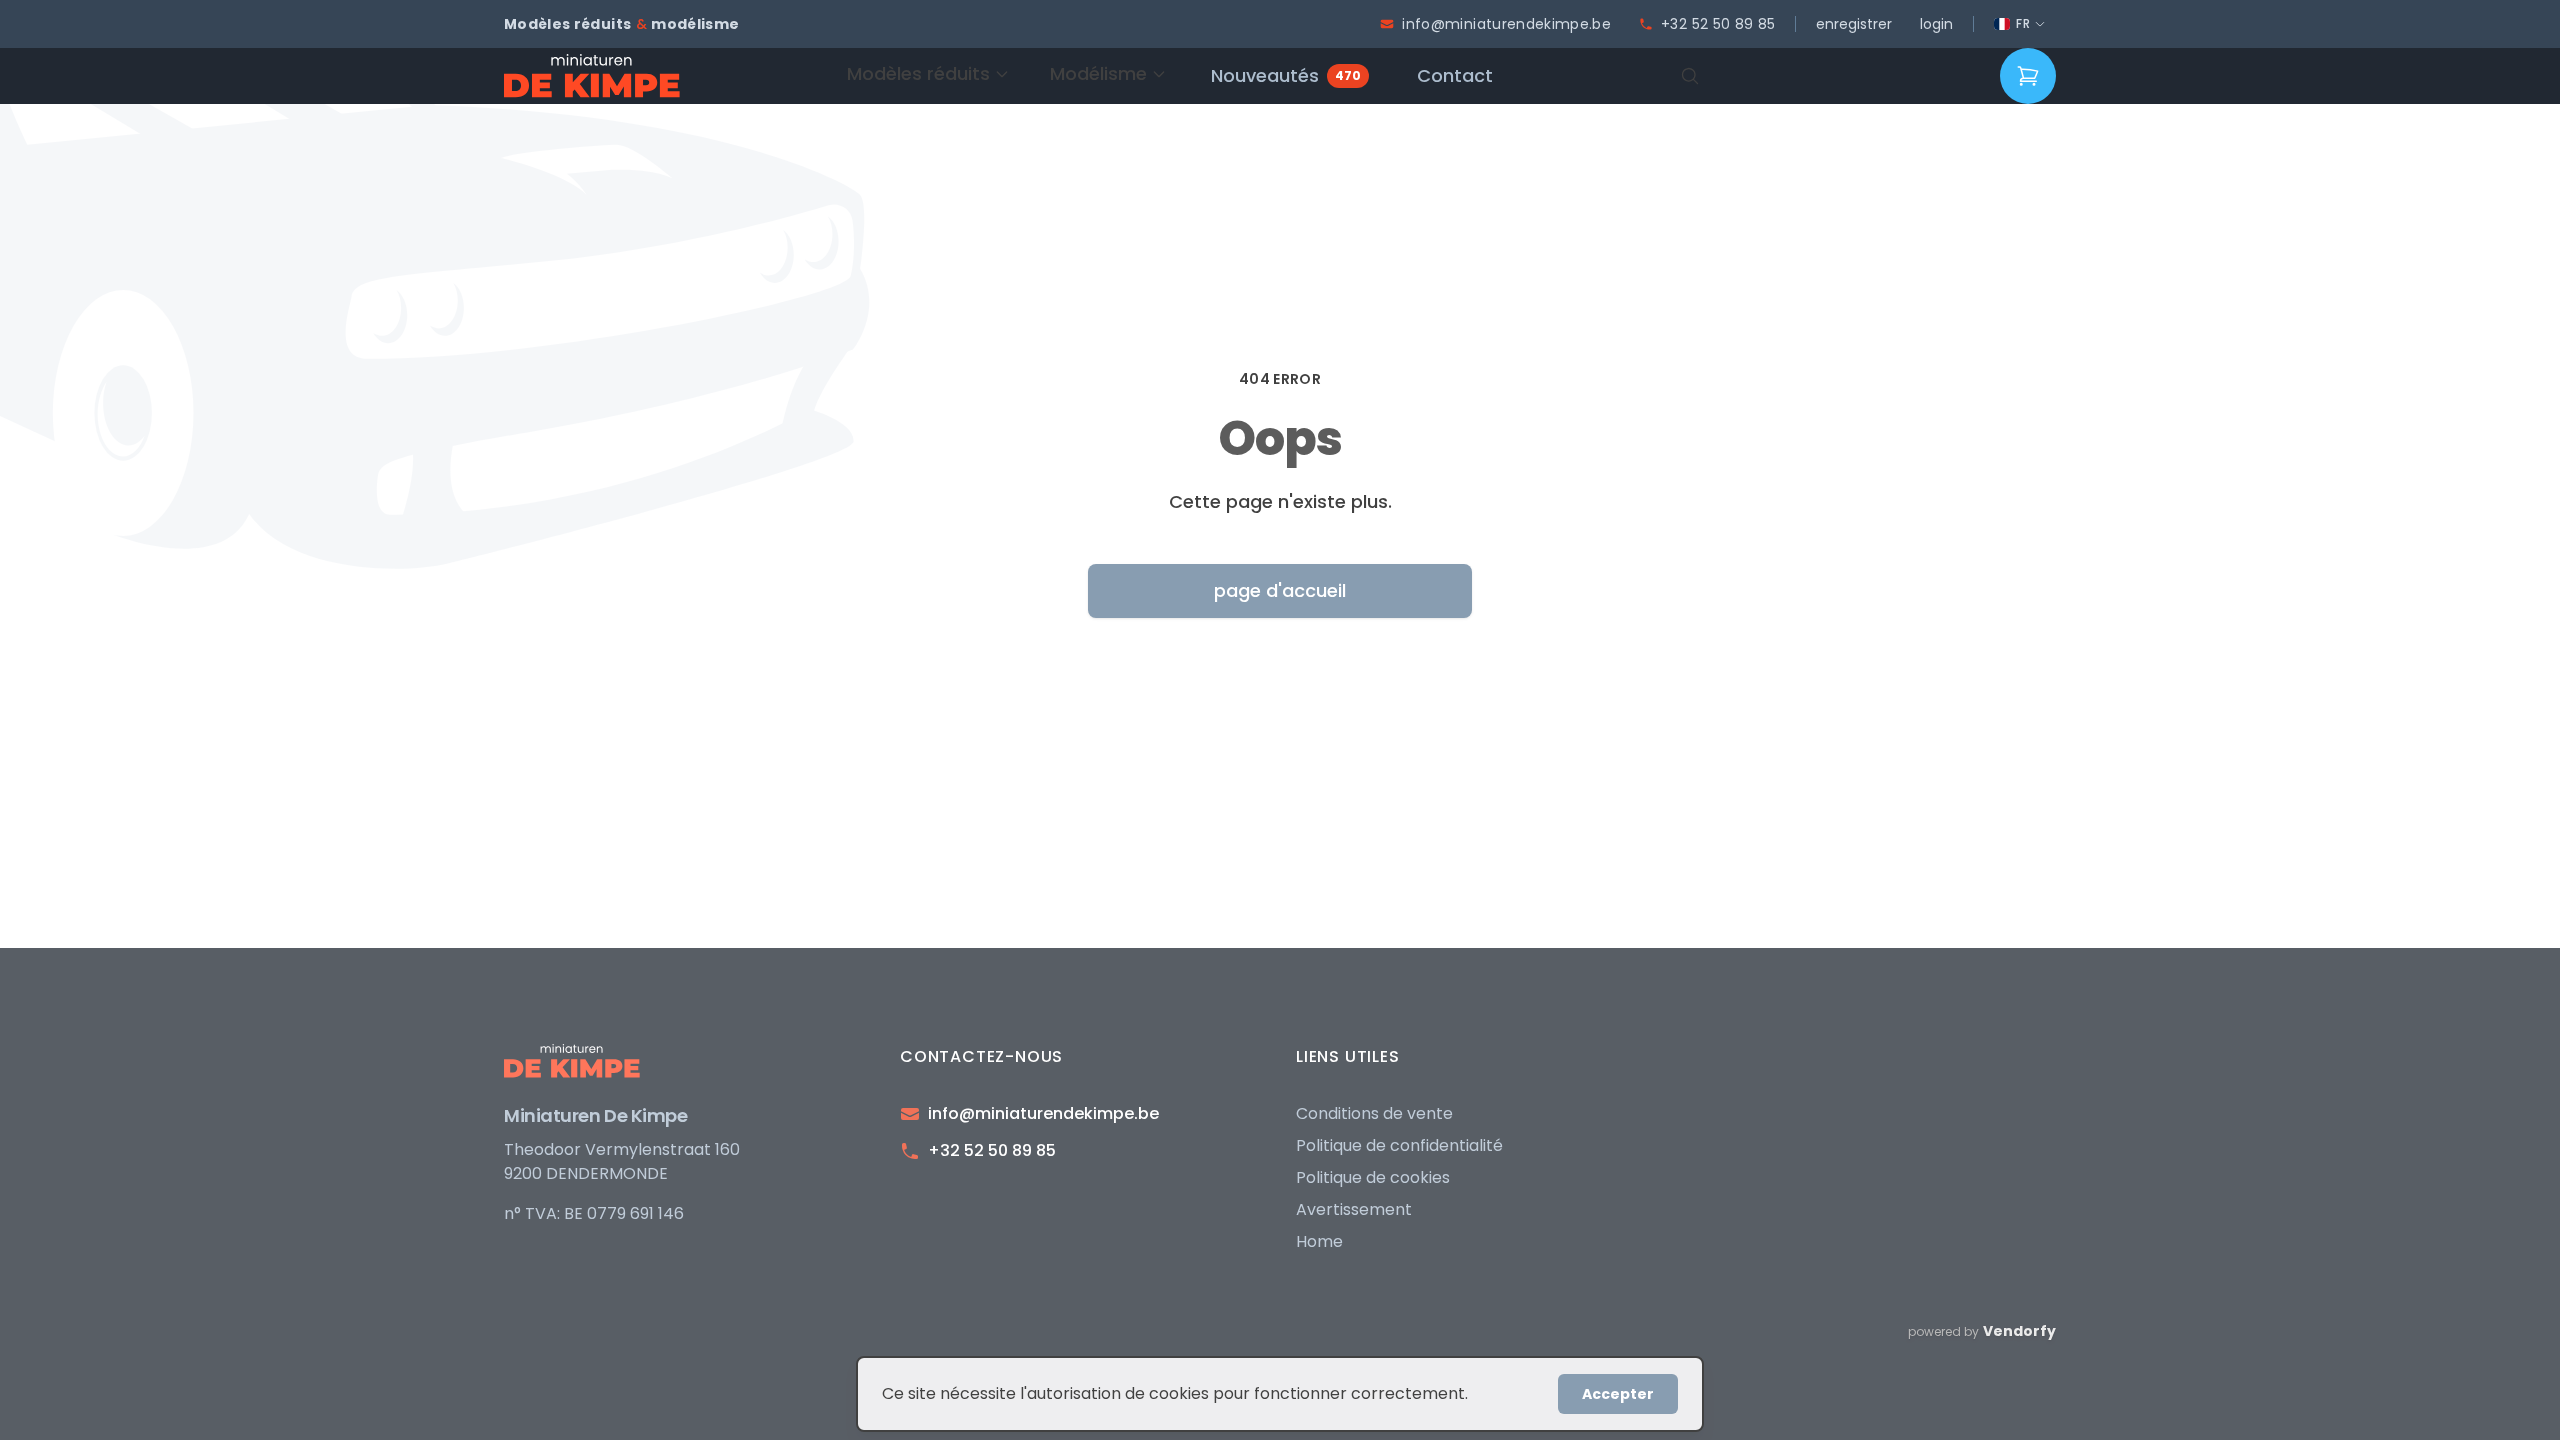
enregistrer (1854, 24)
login (1936, 24)
